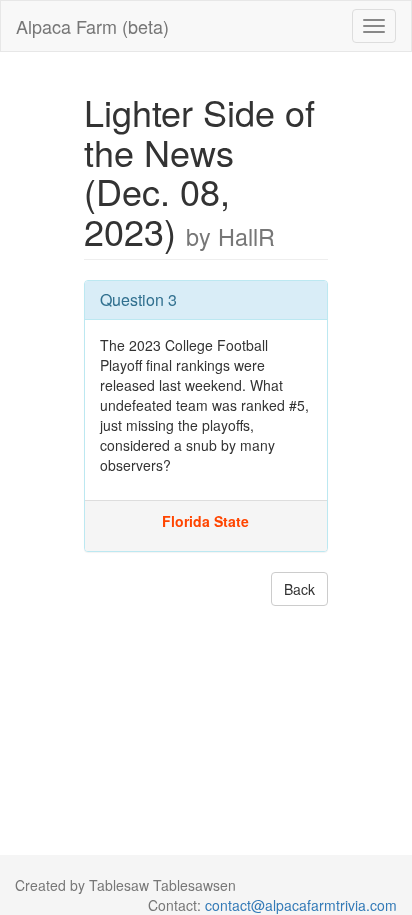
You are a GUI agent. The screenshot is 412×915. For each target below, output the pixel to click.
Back (299, 589)
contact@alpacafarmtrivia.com (301, 905)
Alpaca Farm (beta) (92, 26)
